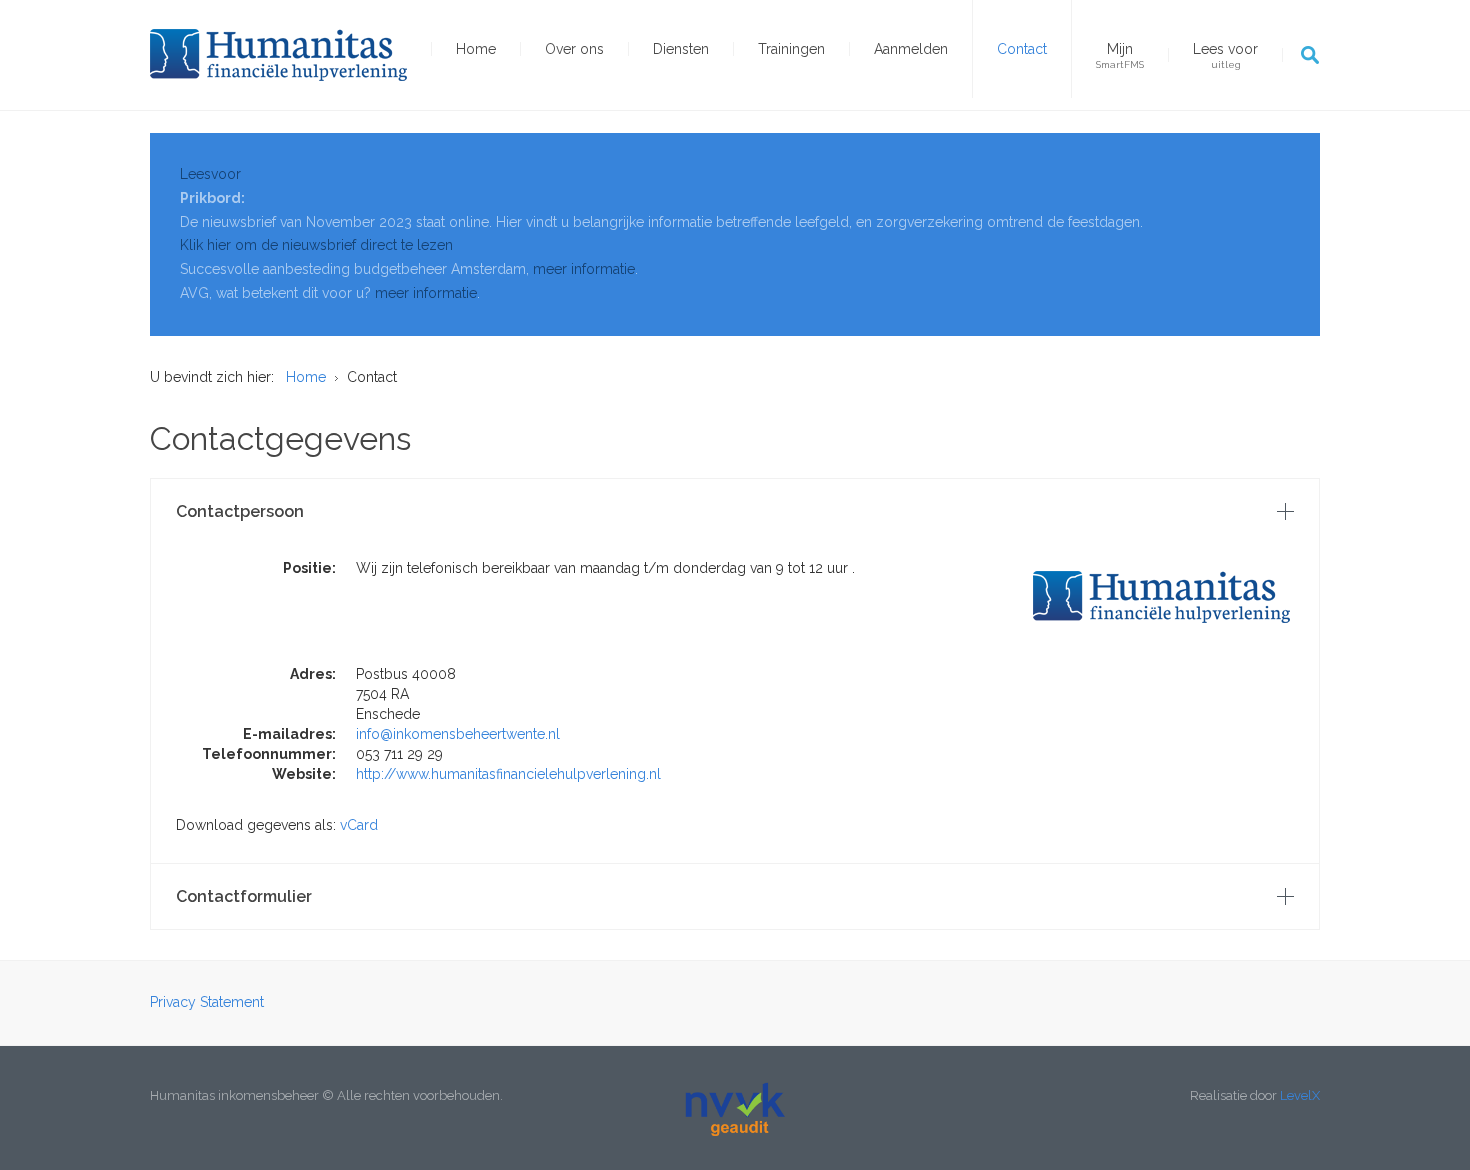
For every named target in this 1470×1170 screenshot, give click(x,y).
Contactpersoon (240, 511)
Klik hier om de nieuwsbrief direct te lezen (316, 245)
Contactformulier (244, 896)
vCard (359, 825)
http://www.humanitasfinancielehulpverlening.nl (508, 774)
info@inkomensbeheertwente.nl (458, 734)
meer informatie (584, 269)
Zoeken (1310, 55)
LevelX (1300, 1095)
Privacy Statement (207, 1002)
